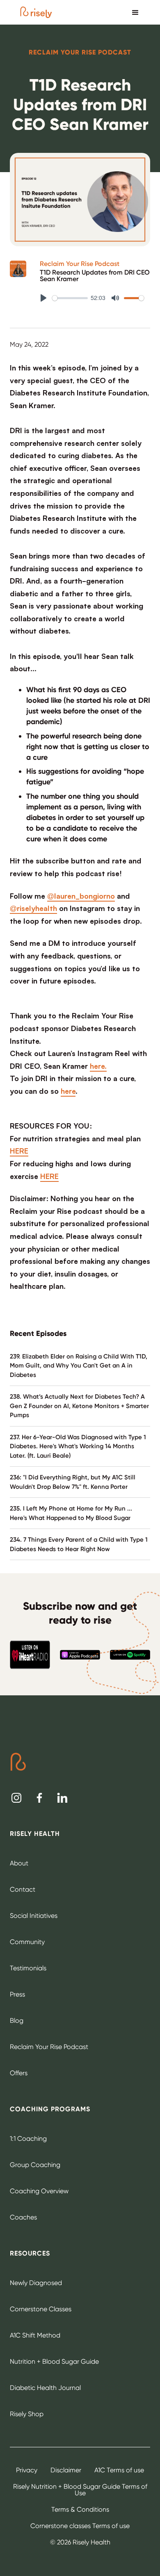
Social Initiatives (34, 1916)
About (19, 1863)
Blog (17, 2021)
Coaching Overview (39, 2191)
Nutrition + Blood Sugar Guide (54, 2361)
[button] (135, 12)
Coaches (23, 2217)
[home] (36, 12)
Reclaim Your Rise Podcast (80, 264)
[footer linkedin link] (62, 1798)
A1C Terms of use (119, 2470)
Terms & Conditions (80, 2509)
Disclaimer (66, 2470)
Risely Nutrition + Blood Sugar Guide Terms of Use (80, 2490)
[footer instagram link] (16, 1798)
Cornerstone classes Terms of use (80, 2526)
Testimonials (28, 1968)
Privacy (27, 2470)
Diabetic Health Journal (45, 2388)
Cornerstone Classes (41, 2309)
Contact (23, 1889)
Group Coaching (35, 2165)
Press (17, 1994)
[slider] (70, 298)
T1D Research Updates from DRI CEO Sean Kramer (95, 276)
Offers (19, 2073)
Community (27, 1942)
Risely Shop (27, 2414)
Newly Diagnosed (36, 2283)
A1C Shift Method (35, 2335)
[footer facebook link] (39, 1798)
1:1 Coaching (28, 2139)
